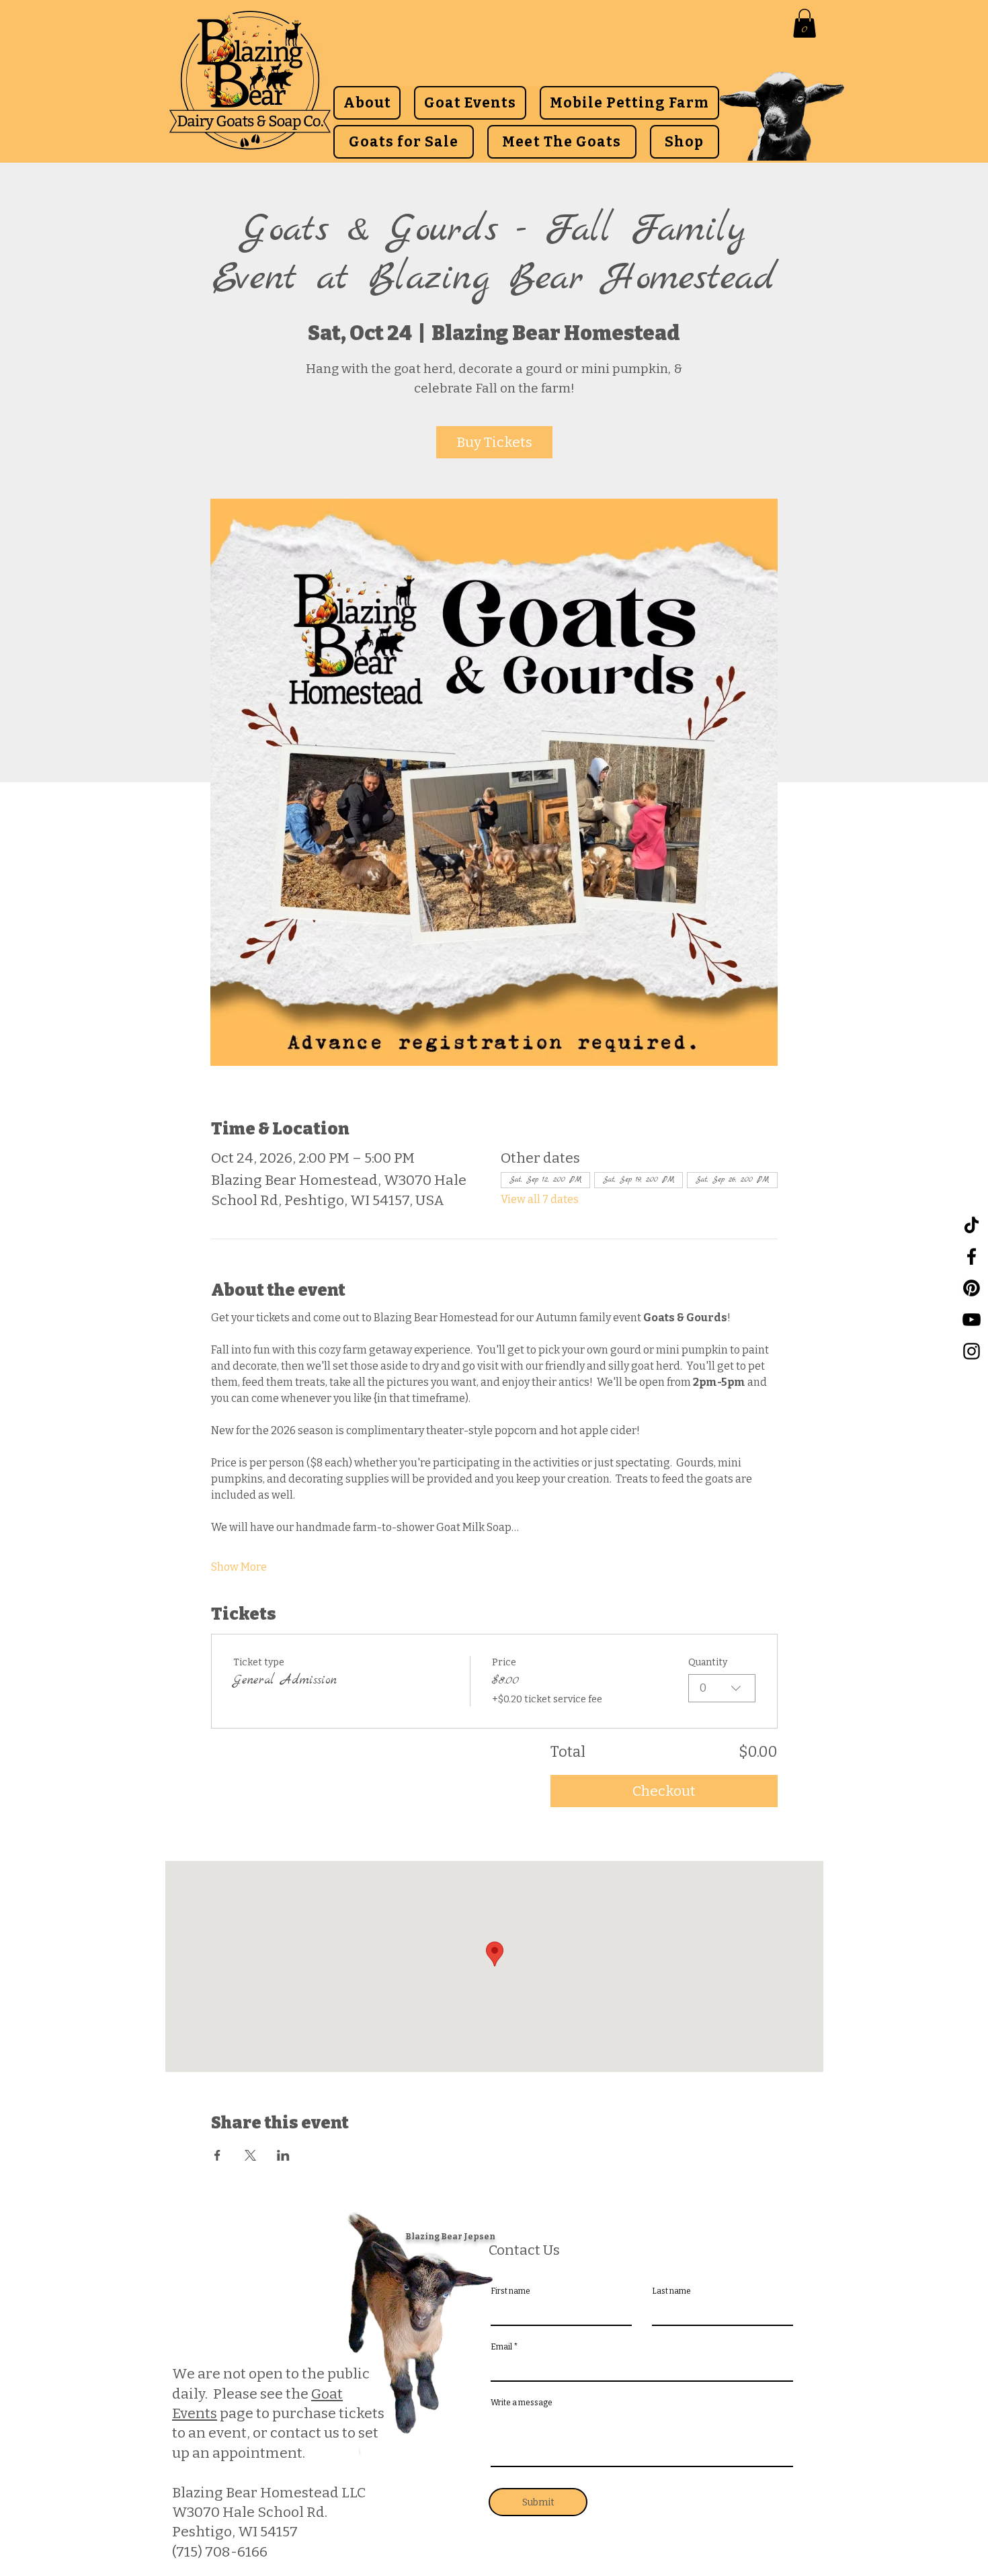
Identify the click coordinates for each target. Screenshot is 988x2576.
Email (501, 2347)
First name (510, 2291)
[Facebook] (972, 1256)
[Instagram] (972, 1351)
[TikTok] (972, 1225)
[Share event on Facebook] (217, 2155)
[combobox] (722, 1688)
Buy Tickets (494, 442)
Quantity (708, 1662)
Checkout (664, 1791)
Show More (239, 1567)
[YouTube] (972, 1320)
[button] (805, 23)
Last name (671, 2291)
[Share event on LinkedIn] (283, 2155)
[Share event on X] (250, 2155)
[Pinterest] (972, 1288)
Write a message (522, 2403)
